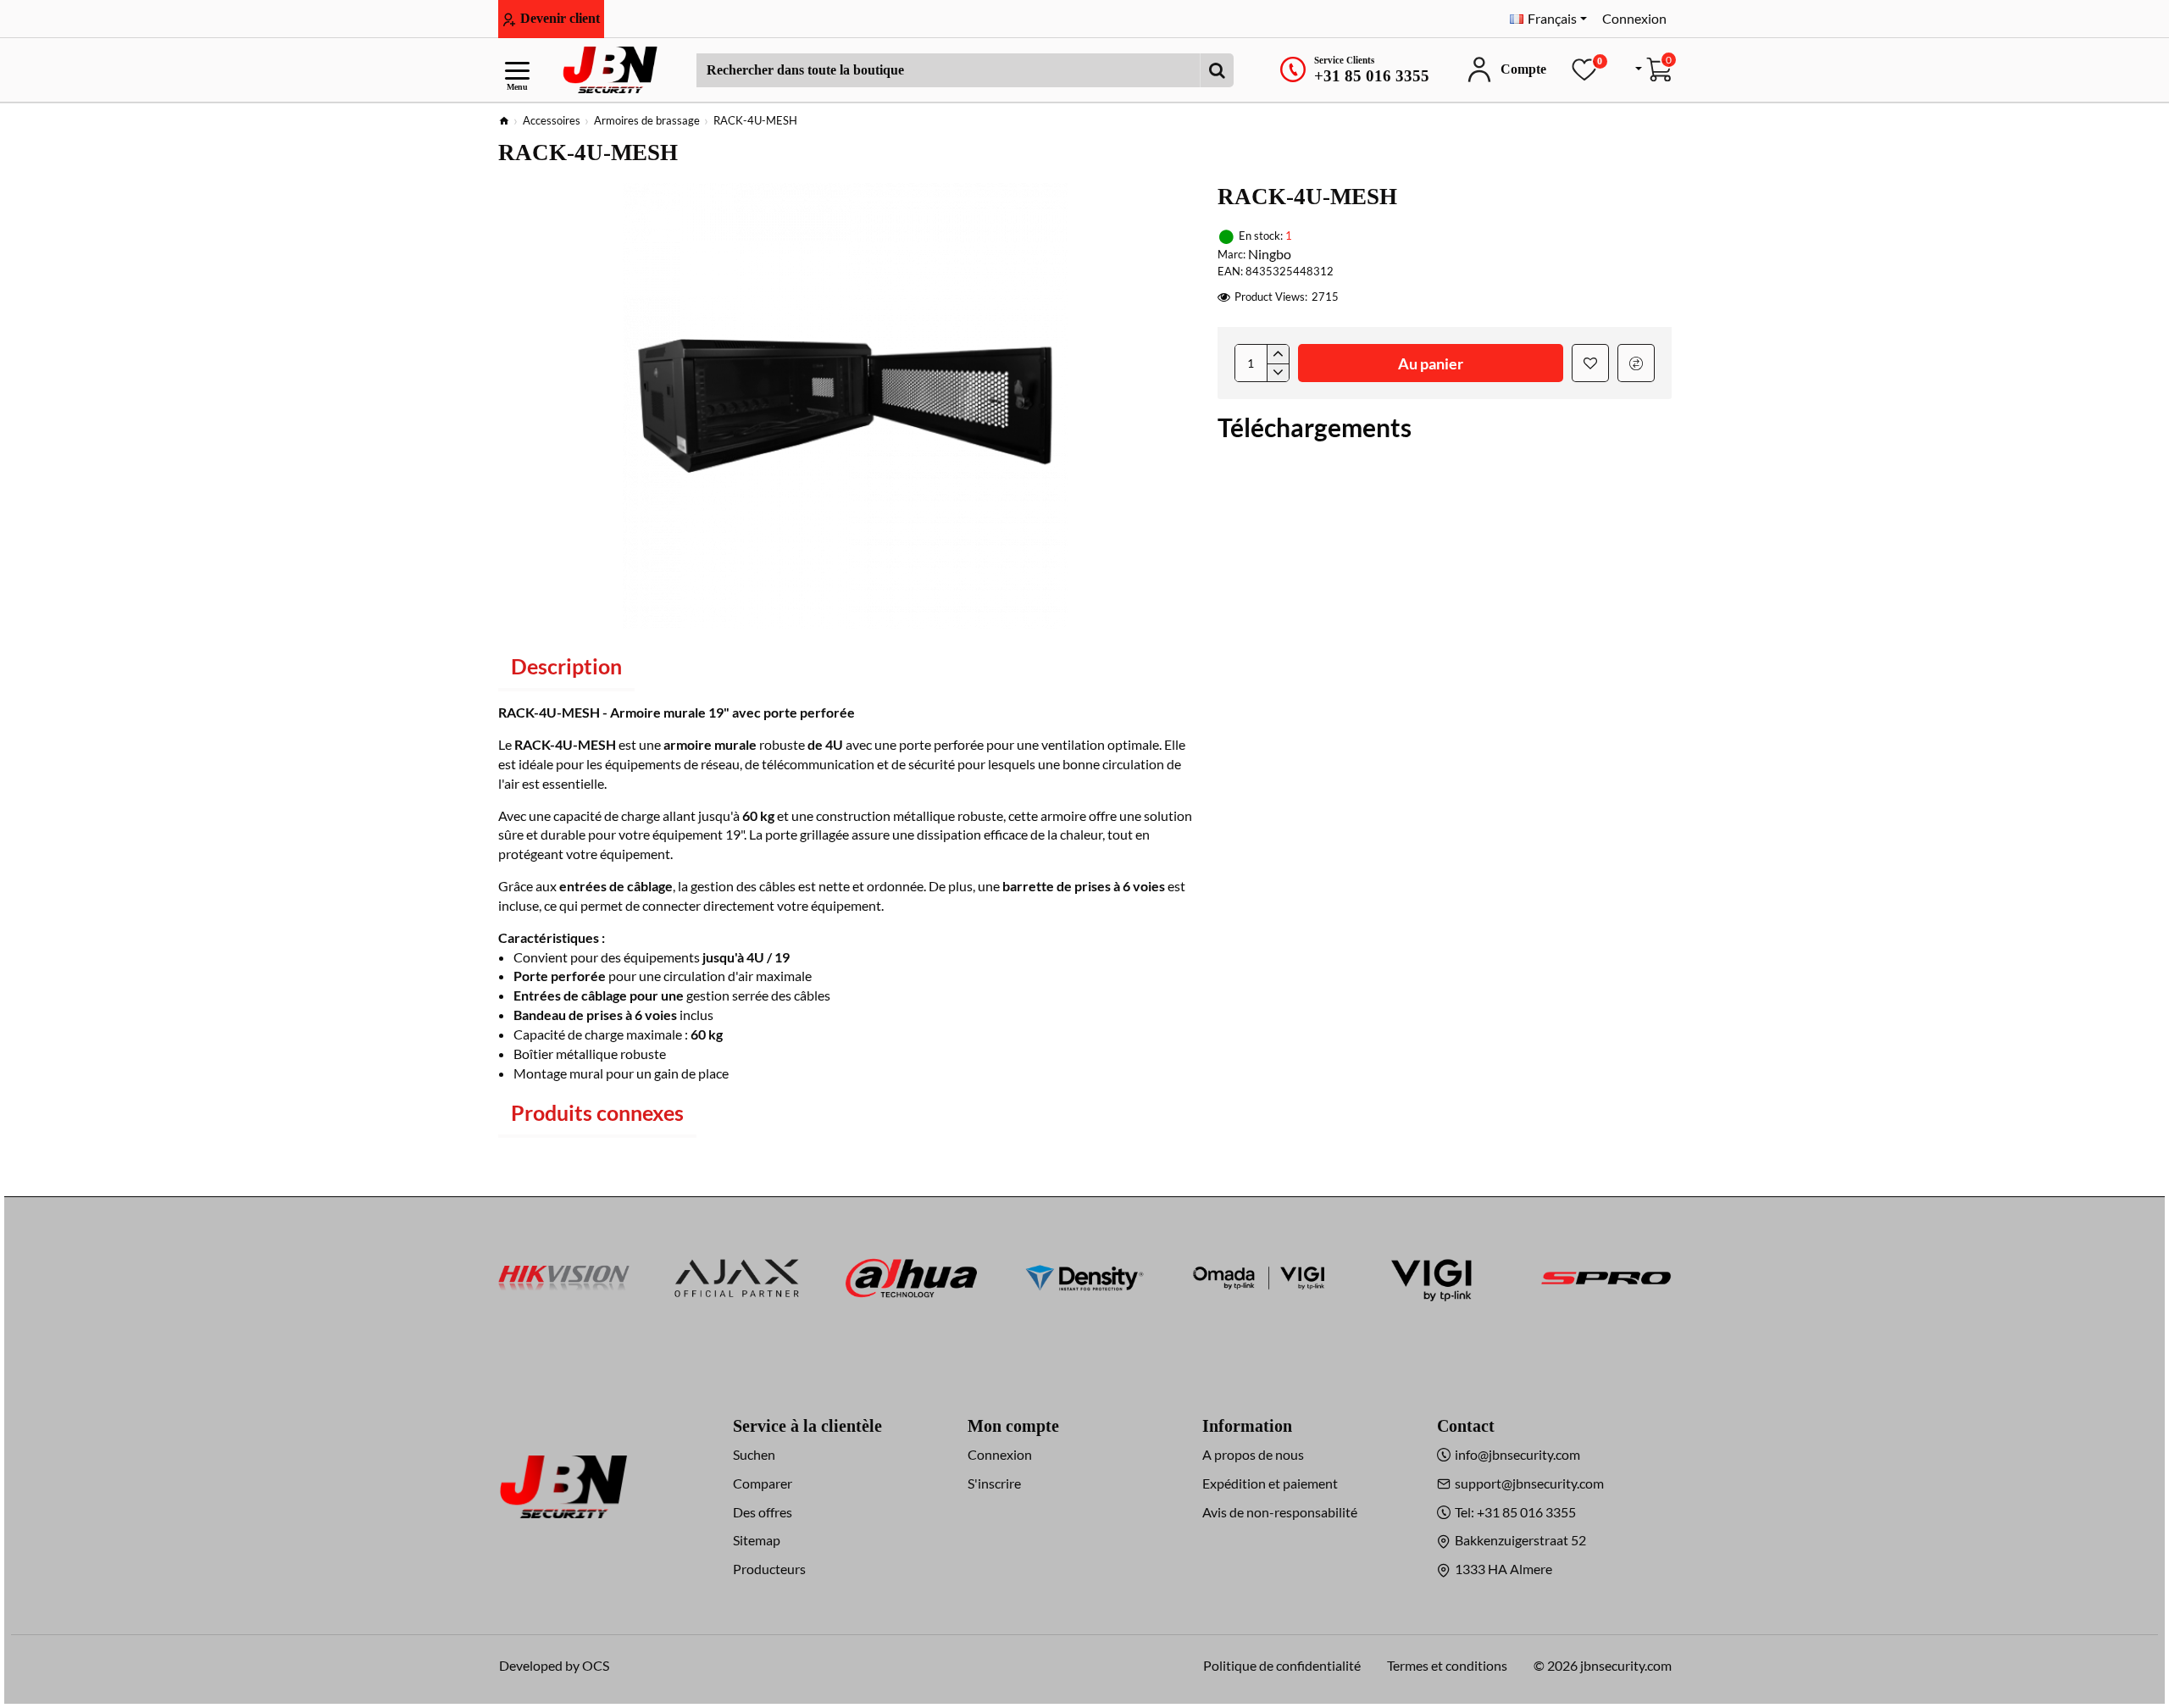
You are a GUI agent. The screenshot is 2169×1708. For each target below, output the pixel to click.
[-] (1277, 373)
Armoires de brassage (647, 120)
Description (566, 666)
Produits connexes (597, 1112)
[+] (1277, 354)
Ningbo (1270, 254)
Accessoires (552, 120)
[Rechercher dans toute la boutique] (1217, 70)
